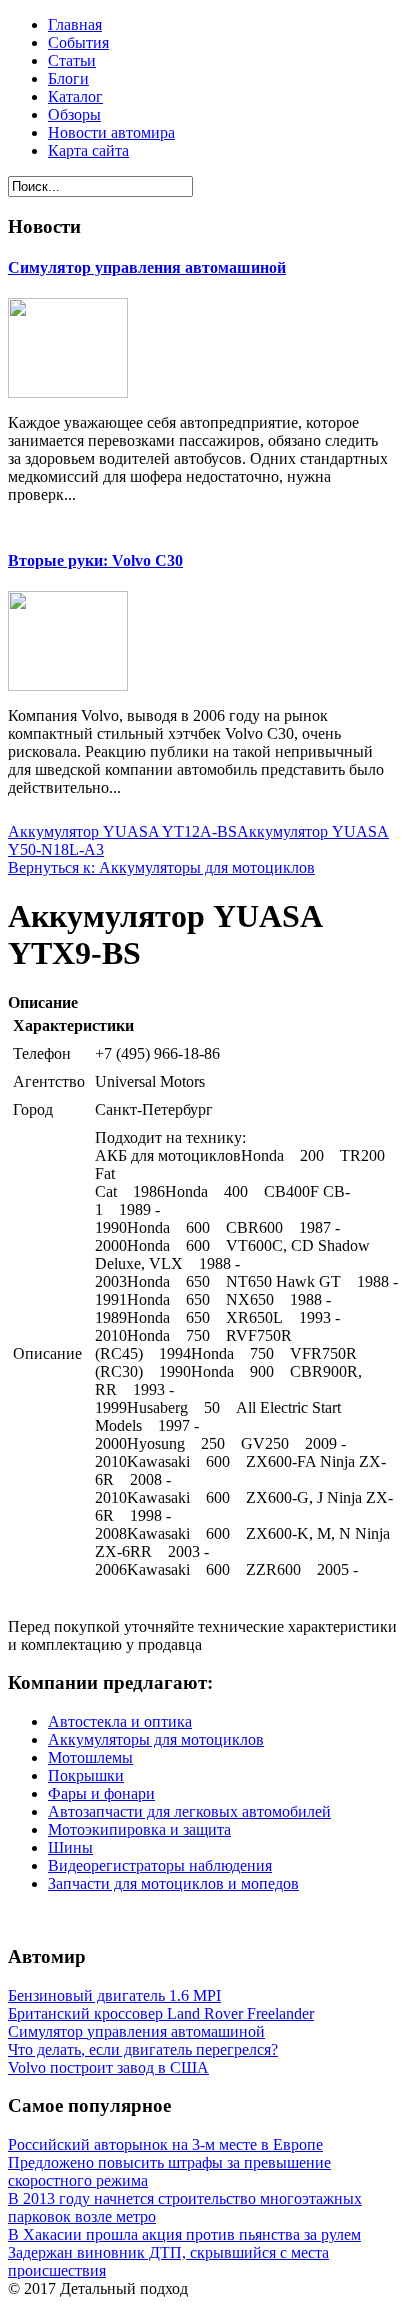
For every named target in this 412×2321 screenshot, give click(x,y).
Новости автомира (111, 132)
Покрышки (86, 1775)
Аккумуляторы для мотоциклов (156, 1739)
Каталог (75, 96)
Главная (75, 24)
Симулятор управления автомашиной (147, 267)
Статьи (72, 60)
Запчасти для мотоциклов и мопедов (173, 1883)
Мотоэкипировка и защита (139, 1829)
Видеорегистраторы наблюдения (160, 1865)
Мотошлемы (90, 1757)
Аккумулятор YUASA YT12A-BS (122, 831)
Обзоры (74, 114)
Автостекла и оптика (120, 1721)
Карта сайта (88, 150)
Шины (70, 1847)
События (78, 42)
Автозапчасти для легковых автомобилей (189, 1811)
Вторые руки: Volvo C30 (95, 560)
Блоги (68, 78)
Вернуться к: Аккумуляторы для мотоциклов (161, 867)
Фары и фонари (101, 1793)
